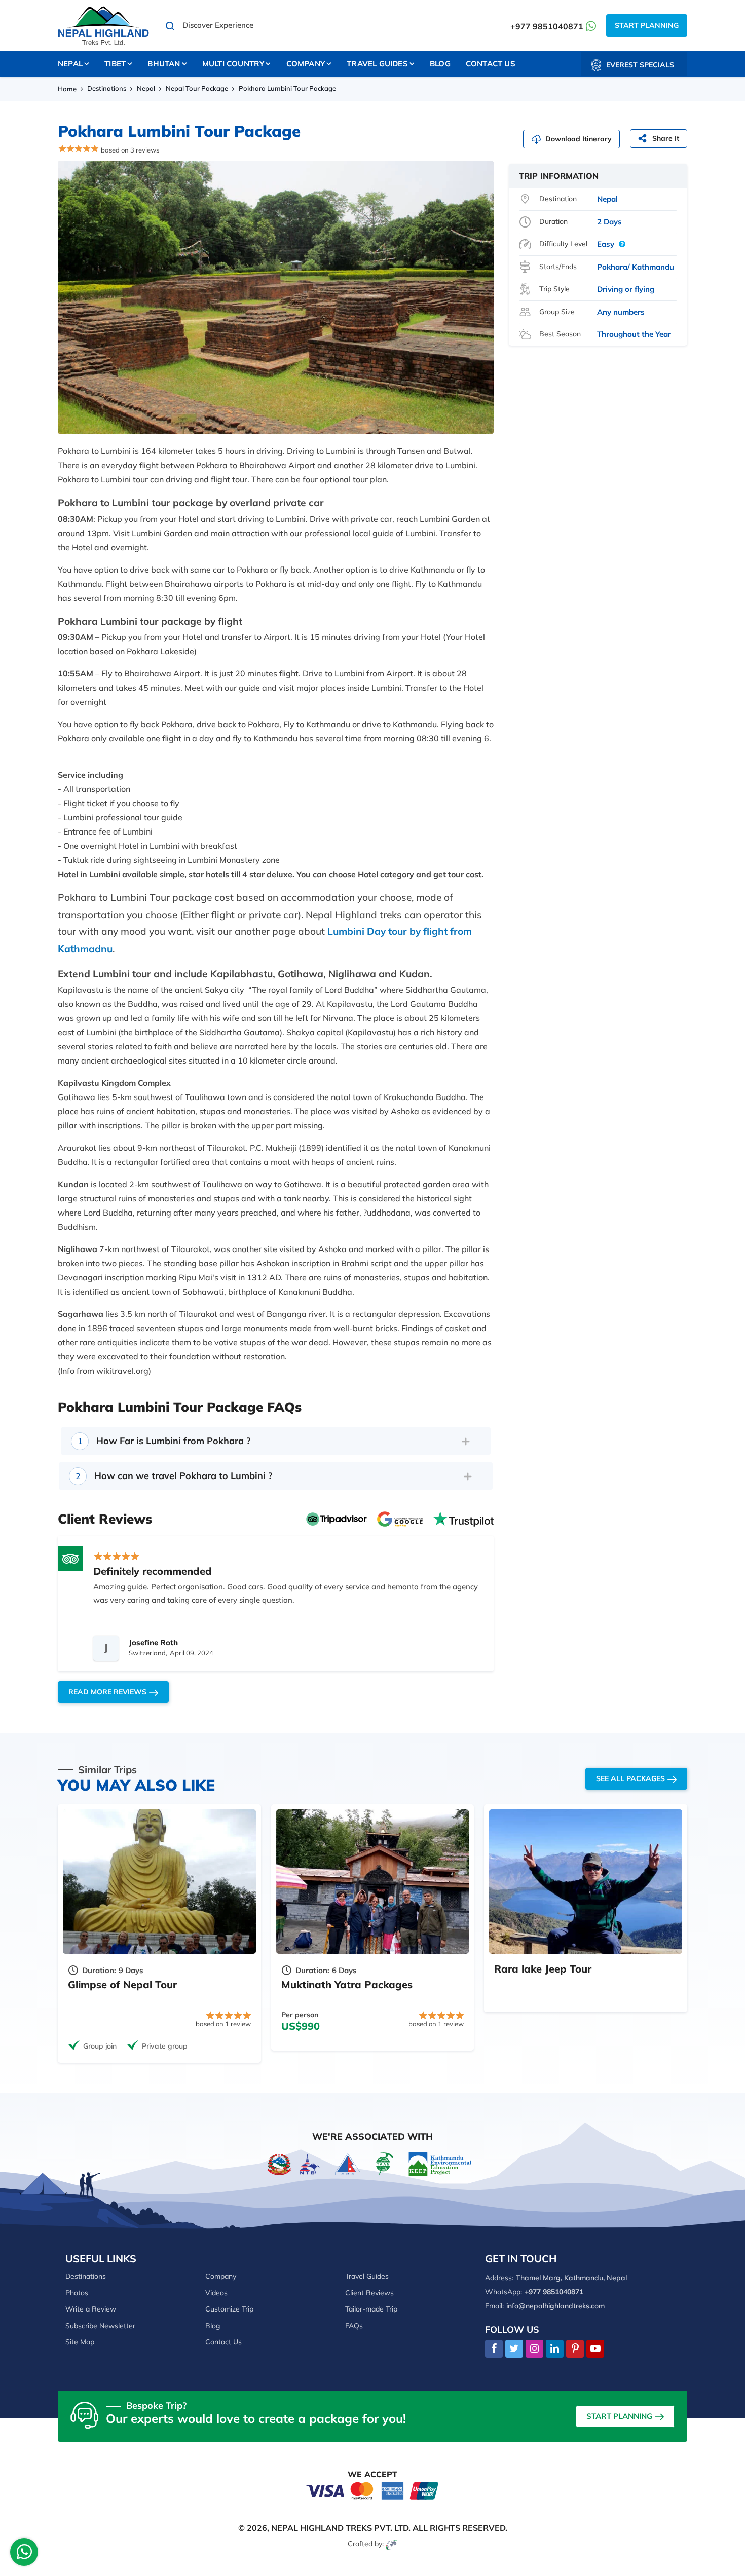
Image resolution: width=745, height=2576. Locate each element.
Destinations (107, 88)
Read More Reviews (107, 1692)
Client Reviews (369, 2293)
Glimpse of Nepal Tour (122, 1984)
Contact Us (491, 64)
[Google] (400, 1518)
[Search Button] (170, 26)
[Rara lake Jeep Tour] (586, 1882)
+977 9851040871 (547, 26)
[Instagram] (534, 2349)
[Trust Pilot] (463, 1518)
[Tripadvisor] (337, 1518)
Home (67, 89)
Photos (77, 2293)
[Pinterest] (575, 2349)
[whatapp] (24, 2554)
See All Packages (630, 1778)
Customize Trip (229, 2309)
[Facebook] (494, 2349)
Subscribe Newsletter (100, 2326)
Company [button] (306, 64)
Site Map (80, 2342)
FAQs (354, 2326)
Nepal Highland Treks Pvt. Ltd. (341, 2528)
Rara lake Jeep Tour (543, 1969)
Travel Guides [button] (377, 64)
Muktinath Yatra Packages (347, 1984)
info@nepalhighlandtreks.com (555, 2306)
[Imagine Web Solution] (392, 2544)
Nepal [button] (70, 64)
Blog (440, 64)
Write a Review (91, 2309)
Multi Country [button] (233, 64)
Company (221, 2276)
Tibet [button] (115, 64)
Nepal (146, 88)
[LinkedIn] (555, 2349)
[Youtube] (595, 2349)
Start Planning (647, 25)
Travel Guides (367, 2276)
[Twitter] (514, 2349)
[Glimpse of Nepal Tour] (159, 1882)
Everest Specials (640, 65)
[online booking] (372, 2490)
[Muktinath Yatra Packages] (373, 1882)
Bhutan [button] (164, 64)
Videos (216, 2293)
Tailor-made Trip (371, 2309)
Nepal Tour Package (197, 88)
